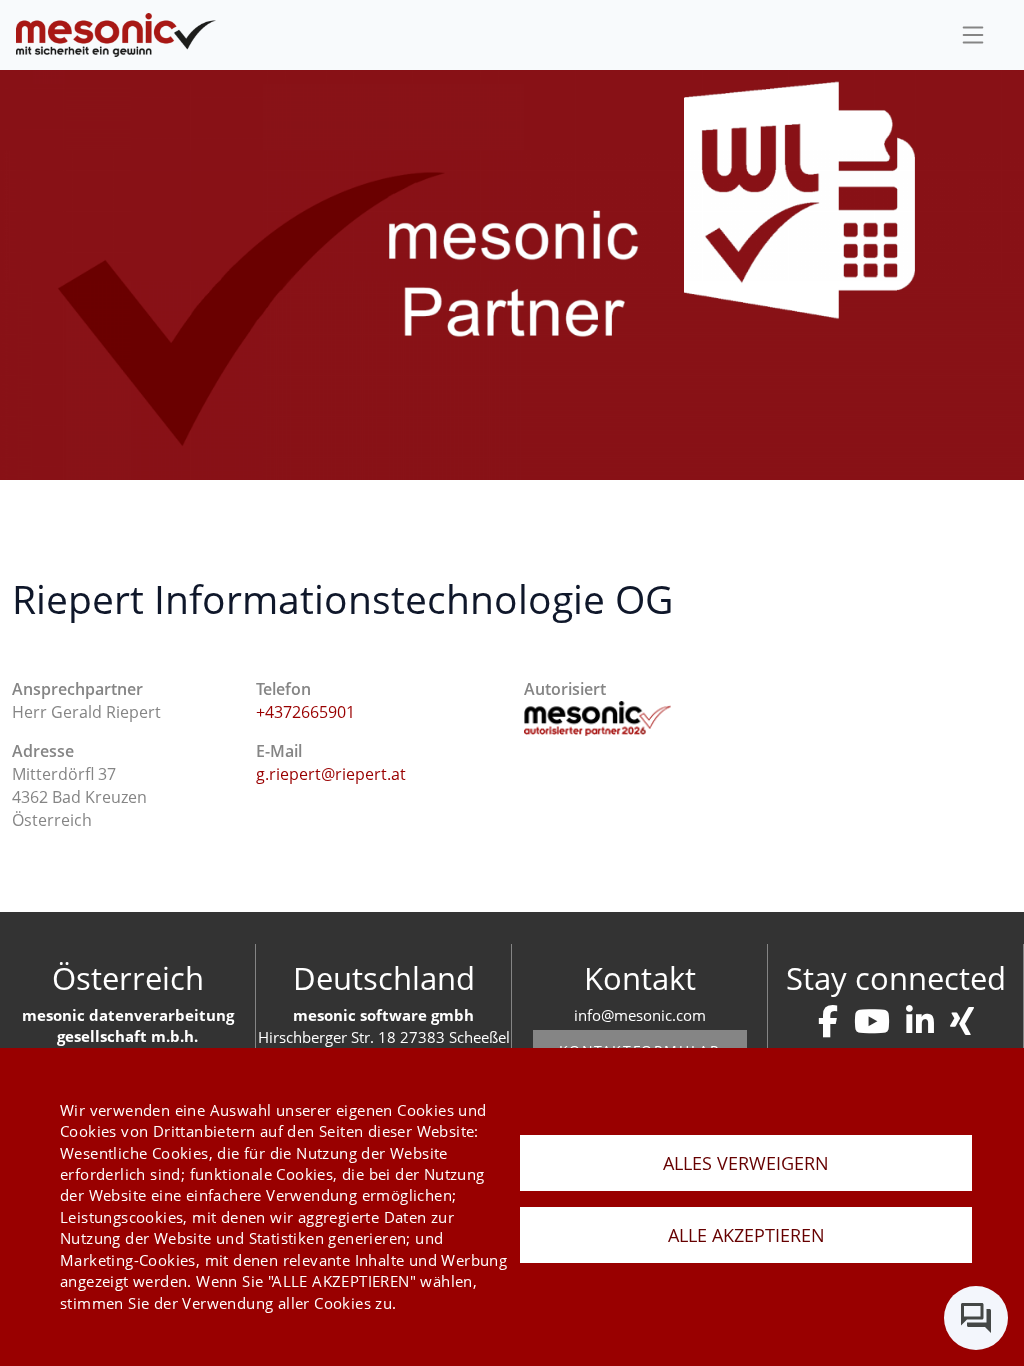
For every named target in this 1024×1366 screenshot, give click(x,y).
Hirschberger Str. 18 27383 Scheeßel (384, 1037)
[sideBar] (973, 35)
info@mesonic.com (640, 1015)
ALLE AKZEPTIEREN (746, 1235)
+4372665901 (305, 712)
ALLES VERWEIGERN (746, 1163)
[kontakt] (828, 1021)
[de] (116, 35)
